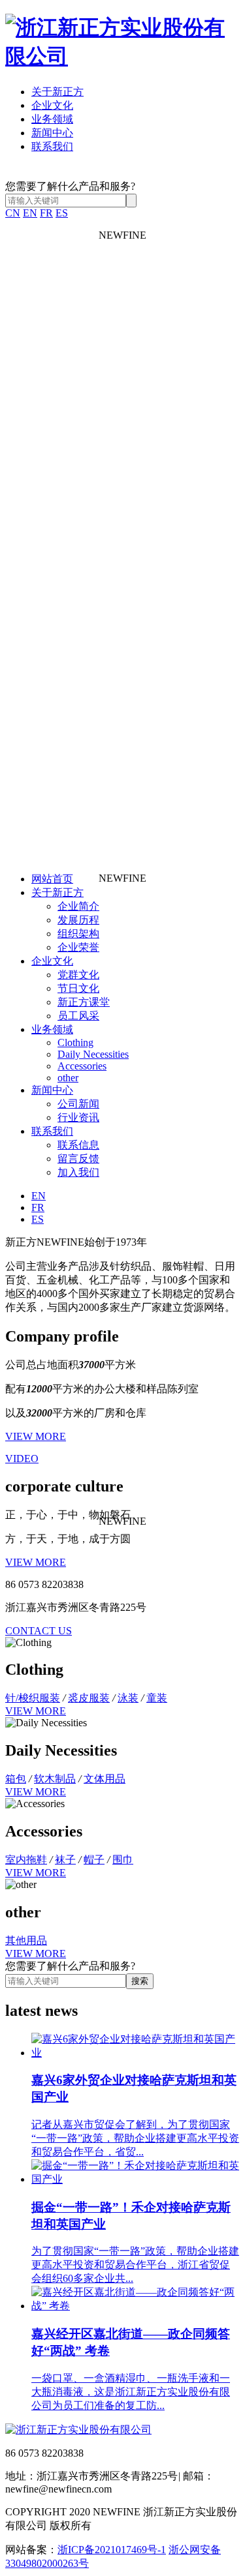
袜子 (65, 1860)
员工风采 (78, 1016)
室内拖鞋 (26, 1860)
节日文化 (78, 988)
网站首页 (52, 879)
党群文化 (78, 975)
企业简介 (78, 906)
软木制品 (55, 1779)
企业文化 (52, 105)
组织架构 (78, 934)
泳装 (128, 1698)
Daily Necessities (93, 1054)
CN (13, 213)
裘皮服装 (89, 1698)
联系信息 (78, 1145)
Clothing (75, 1042)
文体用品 (105, 1779)
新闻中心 (52, 133)
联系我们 (52, 146)
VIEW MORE (36, 1436)
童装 (157, 1698)
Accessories (82, 1066)
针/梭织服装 (33, 1698)
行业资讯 (78, 1117)
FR (46, 213)
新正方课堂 (84, 1002)
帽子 (94, 1860)
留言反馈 (78, 1159)
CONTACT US (39, 1631)
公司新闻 (78, 1104)
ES (62, 213)
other (68, 1078)
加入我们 (78, 1172)
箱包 (16, 1779)
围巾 (123, 1860)
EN (30, 213)
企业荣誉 (78, 947)
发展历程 (78, 920)
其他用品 (26, 1940)
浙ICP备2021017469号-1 (112, 2550)
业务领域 (52, 119)
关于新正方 (57, 92)
